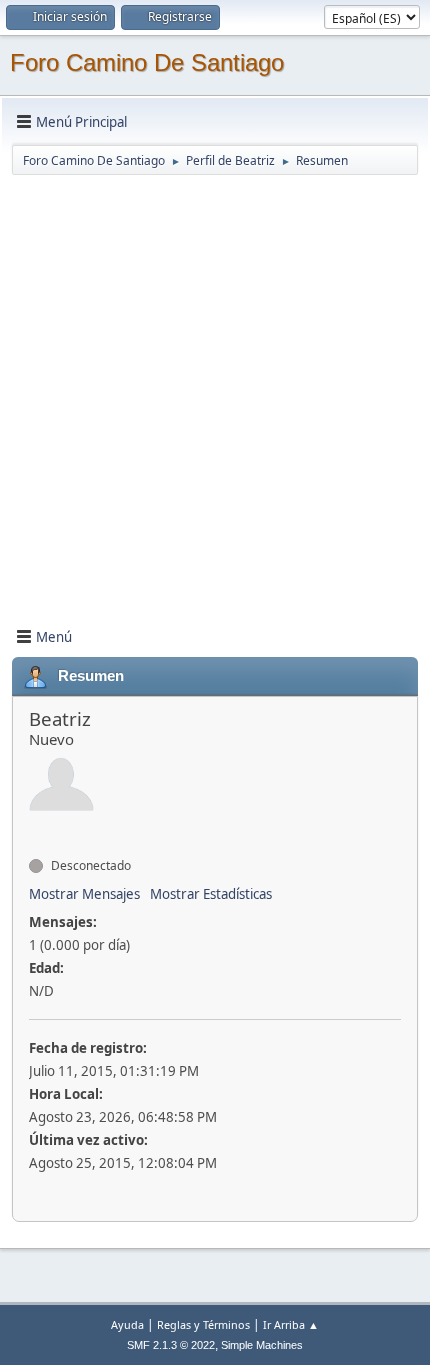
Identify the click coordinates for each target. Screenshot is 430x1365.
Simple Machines (262, 1345)
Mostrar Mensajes (84, 894)
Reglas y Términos (203, 1324)
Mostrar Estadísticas (211, 894)
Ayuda (127, 1324)
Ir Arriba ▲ (291, 1324)
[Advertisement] (215, 392)
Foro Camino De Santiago (147, 62)
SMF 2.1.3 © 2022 (171, 1345)
